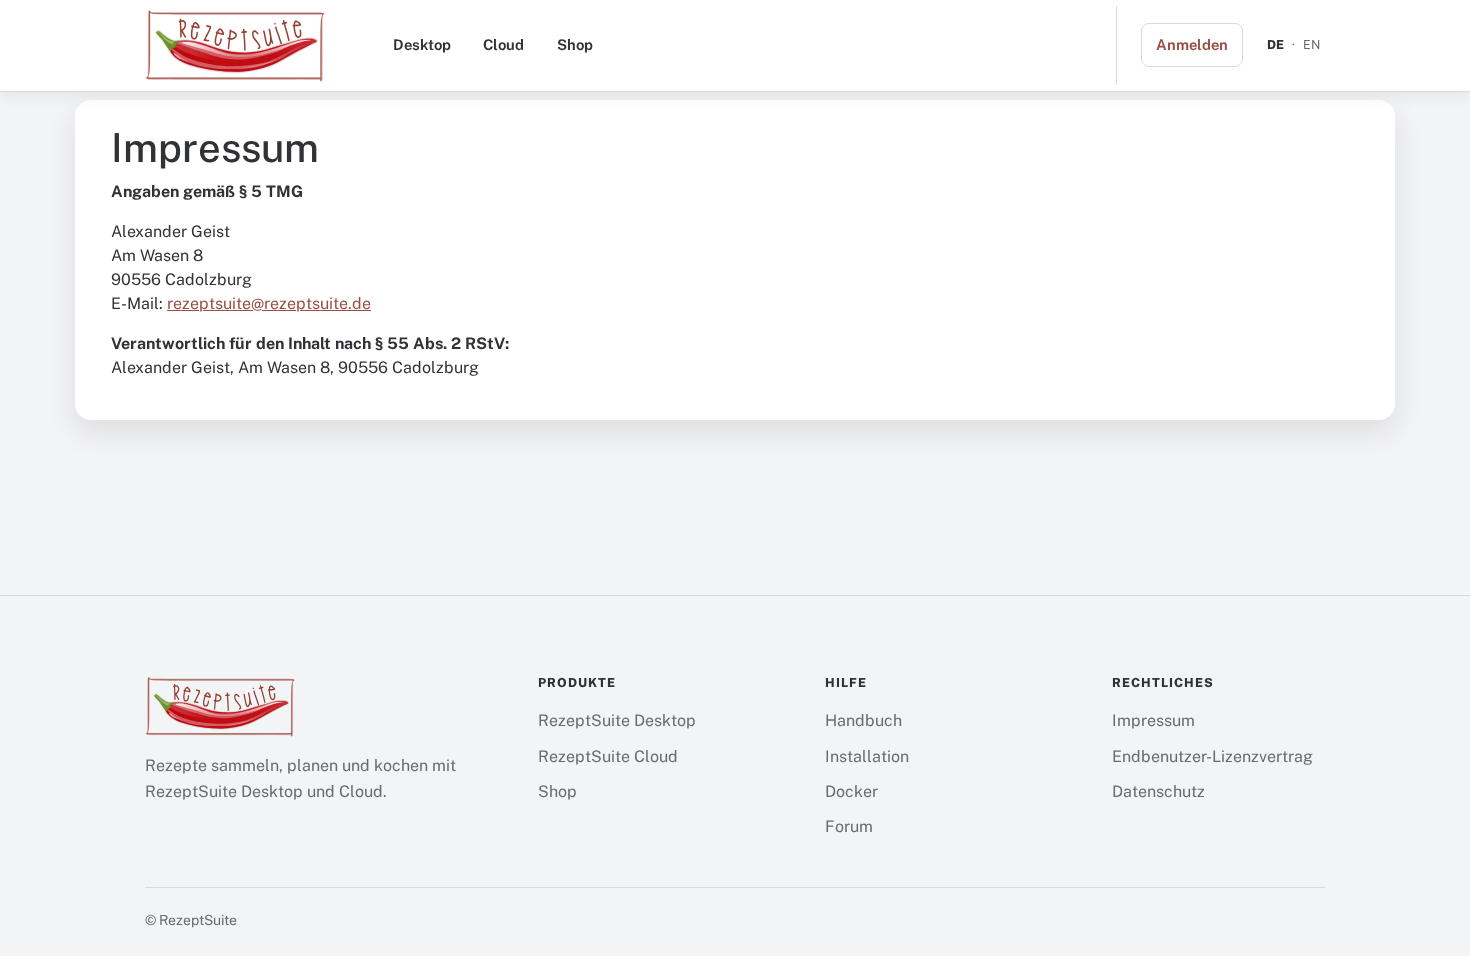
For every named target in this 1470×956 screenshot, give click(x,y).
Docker (851, 791)
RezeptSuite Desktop (617, 720)
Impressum (1153, 720)
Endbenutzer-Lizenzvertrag (1212, 756)
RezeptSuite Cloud (608, 756)
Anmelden (1192, 44)
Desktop (422, 44)
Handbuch (863, 720)
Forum (849, 826)
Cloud (503, 44)
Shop (575, 44)
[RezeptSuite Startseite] (235, 45)
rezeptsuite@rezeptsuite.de (269, 303)
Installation (867, 756)
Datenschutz (1158, 791)
